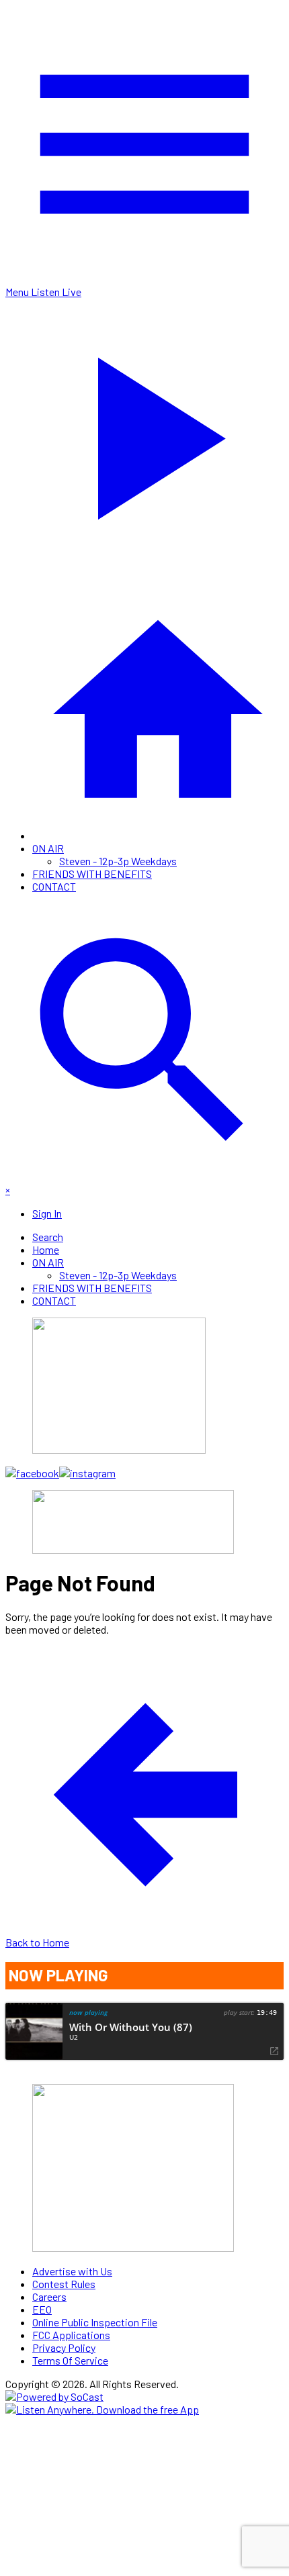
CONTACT (54, 886)
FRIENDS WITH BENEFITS (92, 874)
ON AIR (48, 848)
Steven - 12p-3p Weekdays (118, 861)
